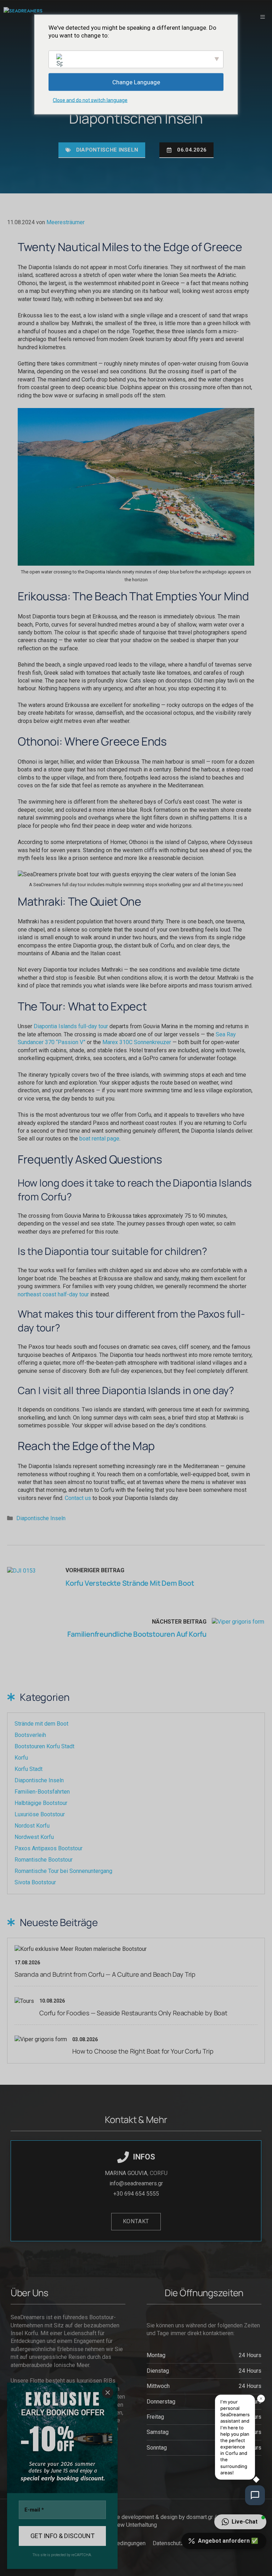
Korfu (21, 1758)
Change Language (136, 82)
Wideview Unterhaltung (129, 2525)
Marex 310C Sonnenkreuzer (137, 1042)
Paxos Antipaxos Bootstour (49, 1848)
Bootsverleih (30, 1735)
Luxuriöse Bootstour (40, 1814)
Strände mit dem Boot (41, 1724)
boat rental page (99, 1139)
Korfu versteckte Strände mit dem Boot (130, 1583)
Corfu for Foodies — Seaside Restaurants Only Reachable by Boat (133, 2013)
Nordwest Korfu (34, 1837)
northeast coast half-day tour (53, 1294)
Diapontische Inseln (107, 150)
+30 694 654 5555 (136, 2194)
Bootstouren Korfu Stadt (44, 1746)
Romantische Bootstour (44, 1860)
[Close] (108, 2393)
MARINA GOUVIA (126, 2173)
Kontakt (136, 2221)
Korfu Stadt (29, 1769)
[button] (240, 2522)
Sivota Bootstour (35, 1882)
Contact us (78, 1498)
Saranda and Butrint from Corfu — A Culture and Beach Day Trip (105, 1974)
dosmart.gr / (202, 2517)
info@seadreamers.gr (136, 2183)
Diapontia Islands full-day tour (71, 1026)
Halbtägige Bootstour (41, 1803)
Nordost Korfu (32, 1826)
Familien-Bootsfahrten (42, 1792)
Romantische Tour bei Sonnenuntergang (63, 1871)
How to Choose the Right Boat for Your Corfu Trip (143, 2051)
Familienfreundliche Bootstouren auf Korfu (137, 1634)
